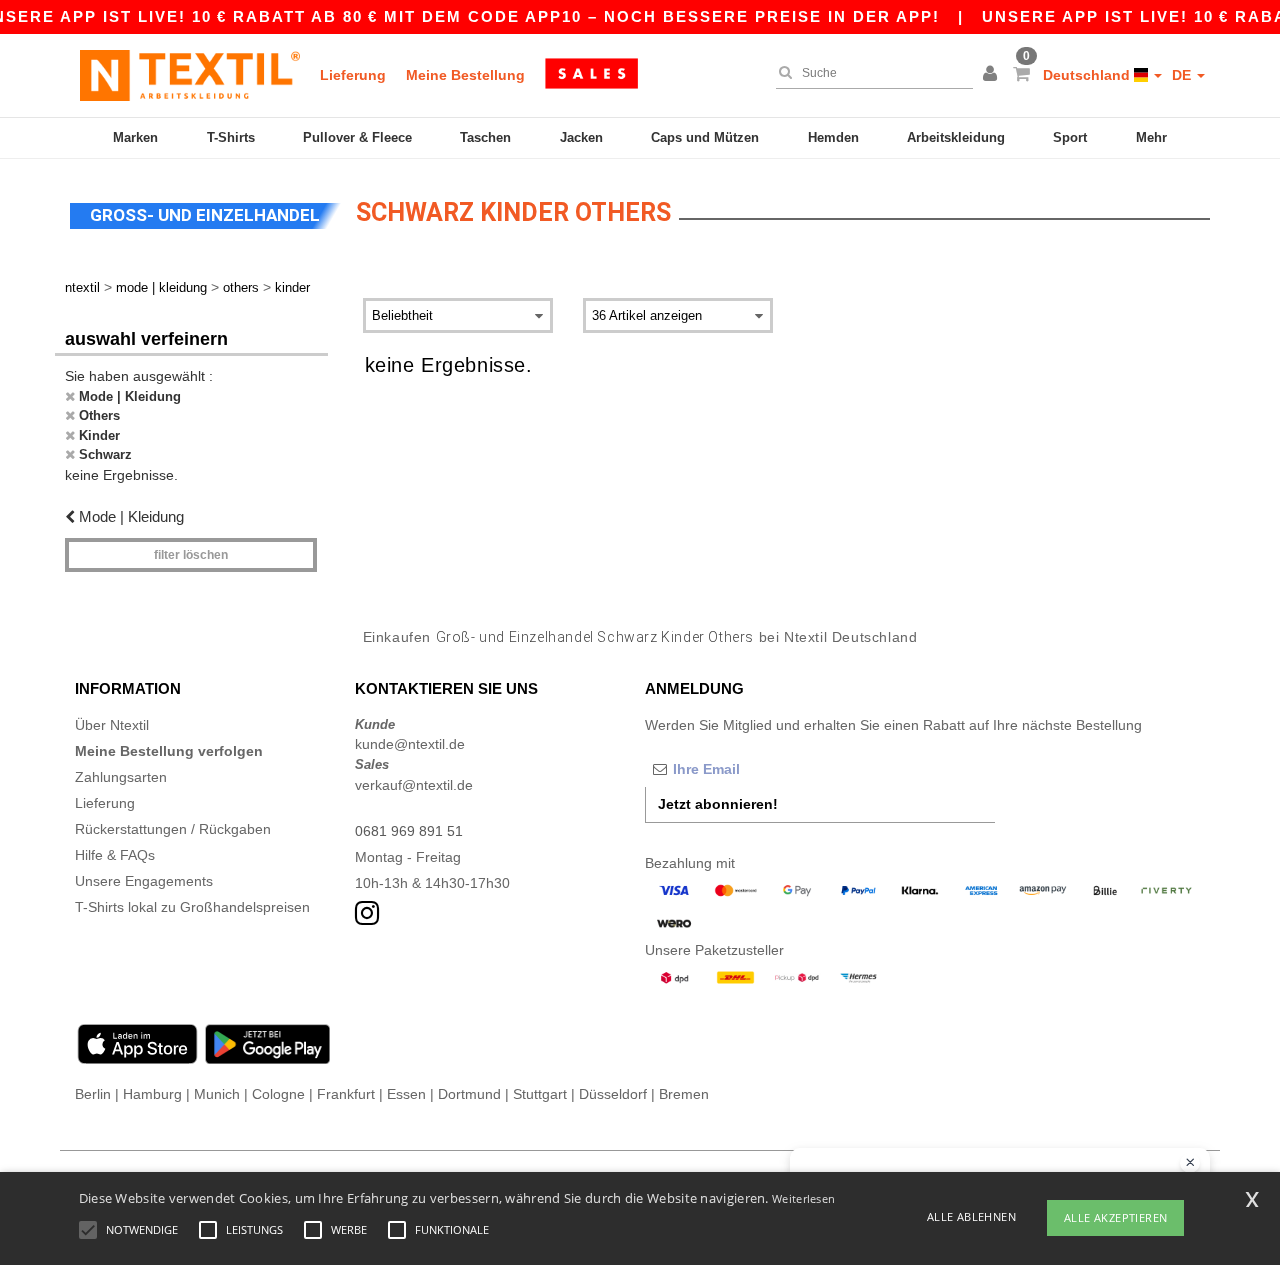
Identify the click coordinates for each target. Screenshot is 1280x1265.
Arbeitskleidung (956, 137)
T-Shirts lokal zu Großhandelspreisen (192, 907)
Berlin (93, 1094)
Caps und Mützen (705, 137)
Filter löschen (191, 555)
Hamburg (152, 1094)
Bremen (684, 1094)
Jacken (581, 137)
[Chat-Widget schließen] (1190, 1163)
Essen (406, 1094)
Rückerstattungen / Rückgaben (173, 829)
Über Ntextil (112, 725)
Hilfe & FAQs (115, 855)
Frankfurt (346, 1094)
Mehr (1151, 137)
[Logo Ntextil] (190, 75)
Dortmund (469, 1094)
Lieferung (353, 75)
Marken (135, 137)
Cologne (278, 1094)
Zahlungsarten (121, 777)
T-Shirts (231, 137)
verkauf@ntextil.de (414, 785)
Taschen (485, 137)
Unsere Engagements (144, 881)
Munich (217, 1094)
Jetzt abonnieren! (718, 804)
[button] (993, 75)
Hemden (833, 137)
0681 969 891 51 (409, 831)
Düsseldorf (613, 1094)
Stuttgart (540, 1094)
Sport (1070, 137)
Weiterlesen (803, 1198)
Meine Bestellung (465, 75)
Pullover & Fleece (357, 137)
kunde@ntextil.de (410, 744)
